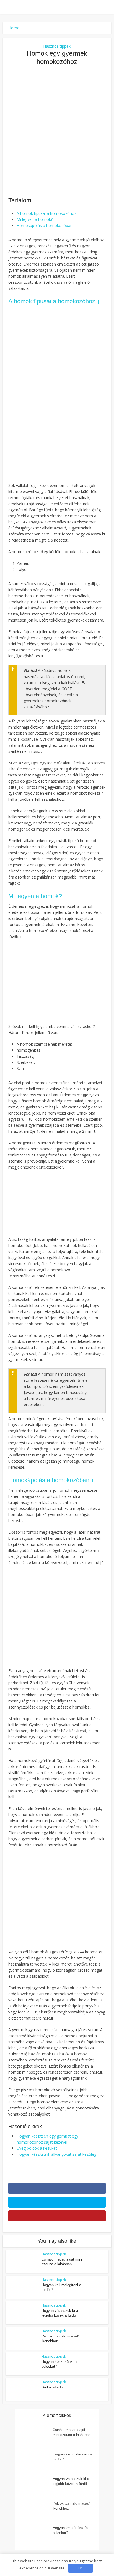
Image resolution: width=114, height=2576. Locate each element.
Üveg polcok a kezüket (37, 2148)
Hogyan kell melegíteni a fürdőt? (72, 2457)
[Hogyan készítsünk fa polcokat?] (37, 2535)
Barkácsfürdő (52, 2387)
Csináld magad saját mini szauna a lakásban (72, 2432)
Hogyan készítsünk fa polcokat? (70, 2530)
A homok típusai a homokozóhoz (46, 213)
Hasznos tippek (57, 46)
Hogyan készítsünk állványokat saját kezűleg (56, 2154)
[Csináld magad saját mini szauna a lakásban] (37, 2437)
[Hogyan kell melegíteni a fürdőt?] (37, 2461)
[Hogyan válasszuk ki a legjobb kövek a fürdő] (37, 2486)
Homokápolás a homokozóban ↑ (51, 1480)
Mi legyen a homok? (35, 219)
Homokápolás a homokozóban (45, 225)
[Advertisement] (57, 131)
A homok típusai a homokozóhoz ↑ (54, 301)
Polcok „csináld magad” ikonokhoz (71, 2506)
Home (14, 28)
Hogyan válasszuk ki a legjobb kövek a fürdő (71, 2481)
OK (80, 2568)
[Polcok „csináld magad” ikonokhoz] (37, 2511)
